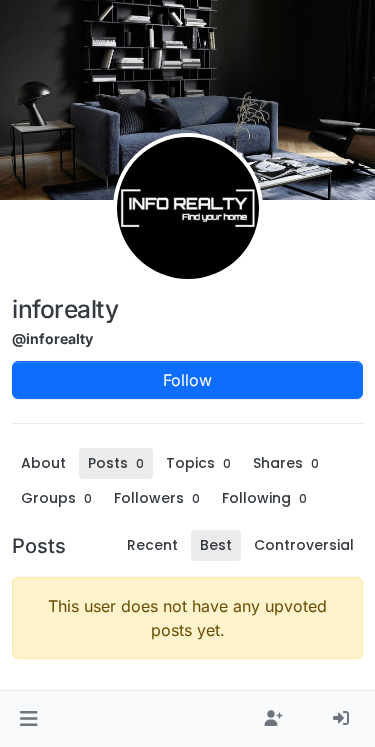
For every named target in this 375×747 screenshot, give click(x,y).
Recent (152, 545)
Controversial (304, 545)
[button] (28, 719)
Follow (187, 380)
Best (216, 545)
